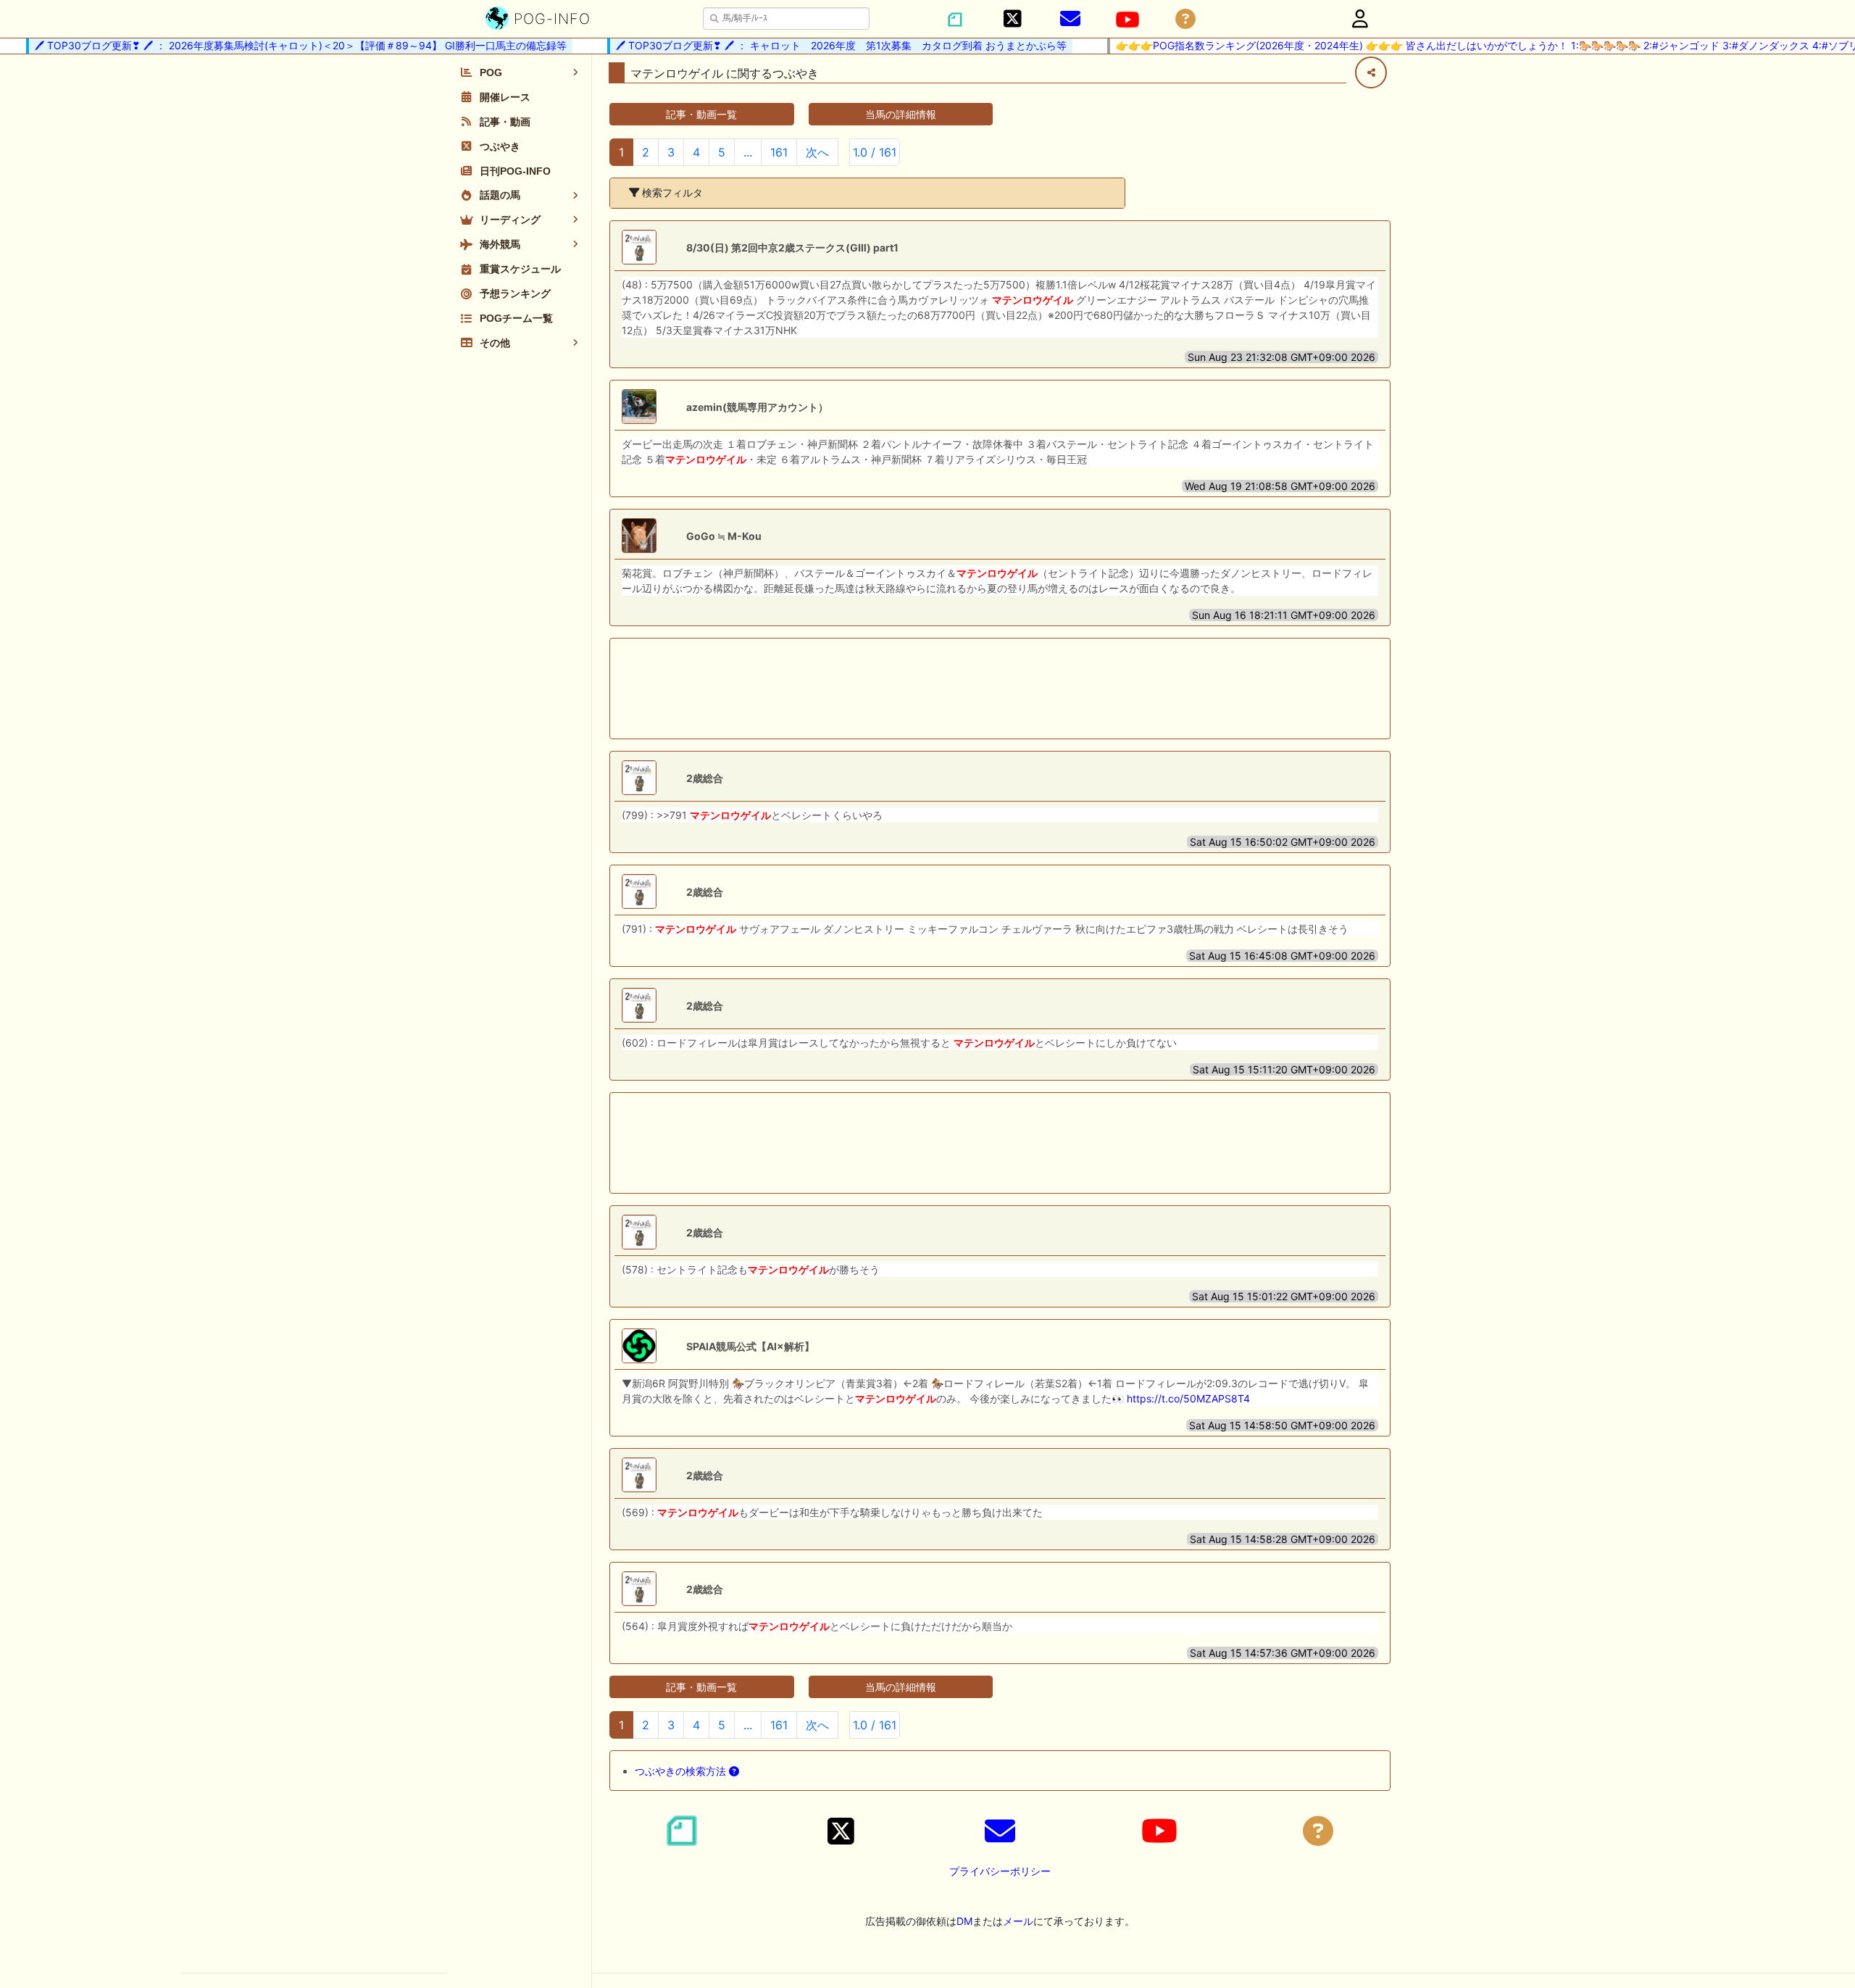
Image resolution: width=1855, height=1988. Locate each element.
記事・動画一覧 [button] (701, 114)
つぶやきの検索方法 (682, 1771)
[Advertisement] (1000, 689)
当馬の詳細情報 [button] (901, 114)
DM (964, 1921)
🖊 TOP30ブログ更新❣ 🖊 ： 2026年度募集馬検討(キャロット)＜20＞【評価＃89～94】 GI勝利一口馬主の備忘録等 (276, 45)
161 (779, 152)
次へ (817, 152)
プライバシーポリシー (1000, 1871)
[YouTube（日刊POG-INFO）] (1127, 20)
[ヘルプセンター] (1185, 19)
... (748, 152)
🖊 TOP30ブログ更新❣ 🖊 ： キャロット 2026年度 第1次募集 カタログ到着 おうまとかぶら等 (817, 45)
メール (1018, 1921)
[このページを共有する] (1371, 72)
